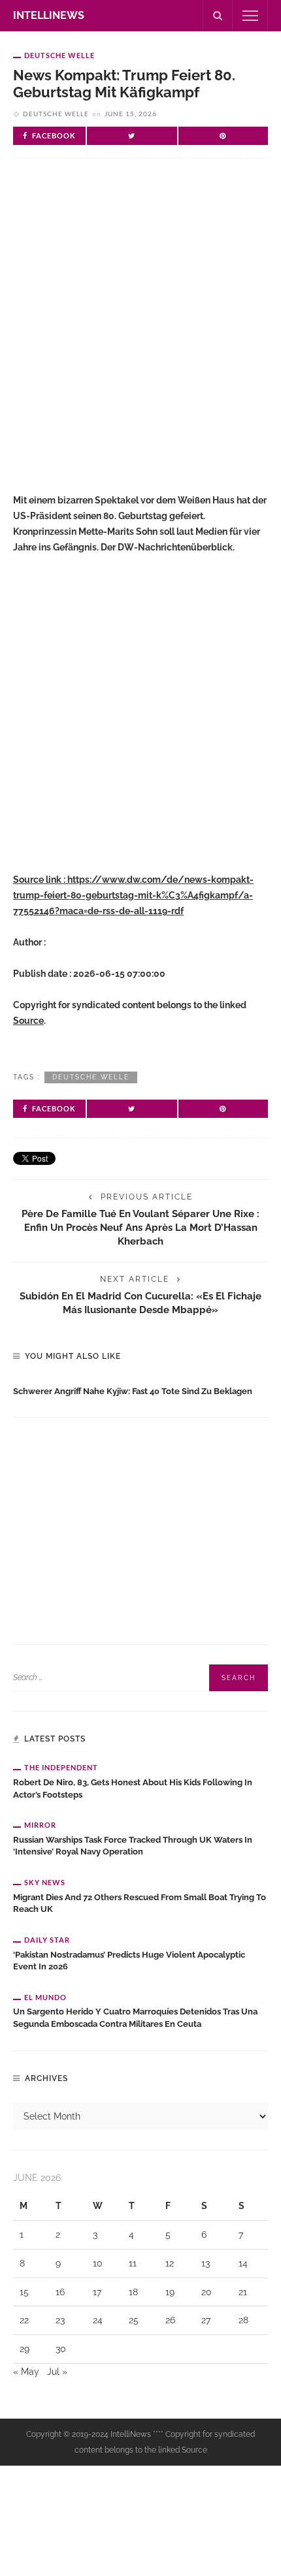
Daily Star (47, 1940)
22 (24, 2320)
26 (170, 2320)
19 (170, 2292)
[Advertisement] (140, 332)
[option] (140, 1389)
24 (98, 2320)
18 (133, 2292)
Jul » (57, 2372)
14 (243, 2263)
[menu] (250, 16)
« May (26, 2372)
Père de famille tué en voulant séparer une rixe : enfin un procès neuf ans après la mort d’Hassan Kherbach (140, 1227)
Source (28, 1021)
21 (243, 2292)
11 (133, 2263)
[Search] (218, 16)
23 (60, 2320)
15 (24, 2292)
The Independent (61, 1767)
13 (206, 2263)
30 (61, 2349)
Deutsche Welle (59, 55)
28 (243, 2320)
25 (134, 2320)
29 (25, 2349)
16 (60, 2292)
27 (206, 2320)
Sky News (45, 1882)
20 (207, 2292)
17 (97, 2292)
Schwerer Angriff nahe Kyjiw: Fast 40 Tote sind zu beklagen (133, 1391)
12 (170, 2263)
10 (98, 2263)
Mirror (40, 1825)
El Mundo (45, 1997)
